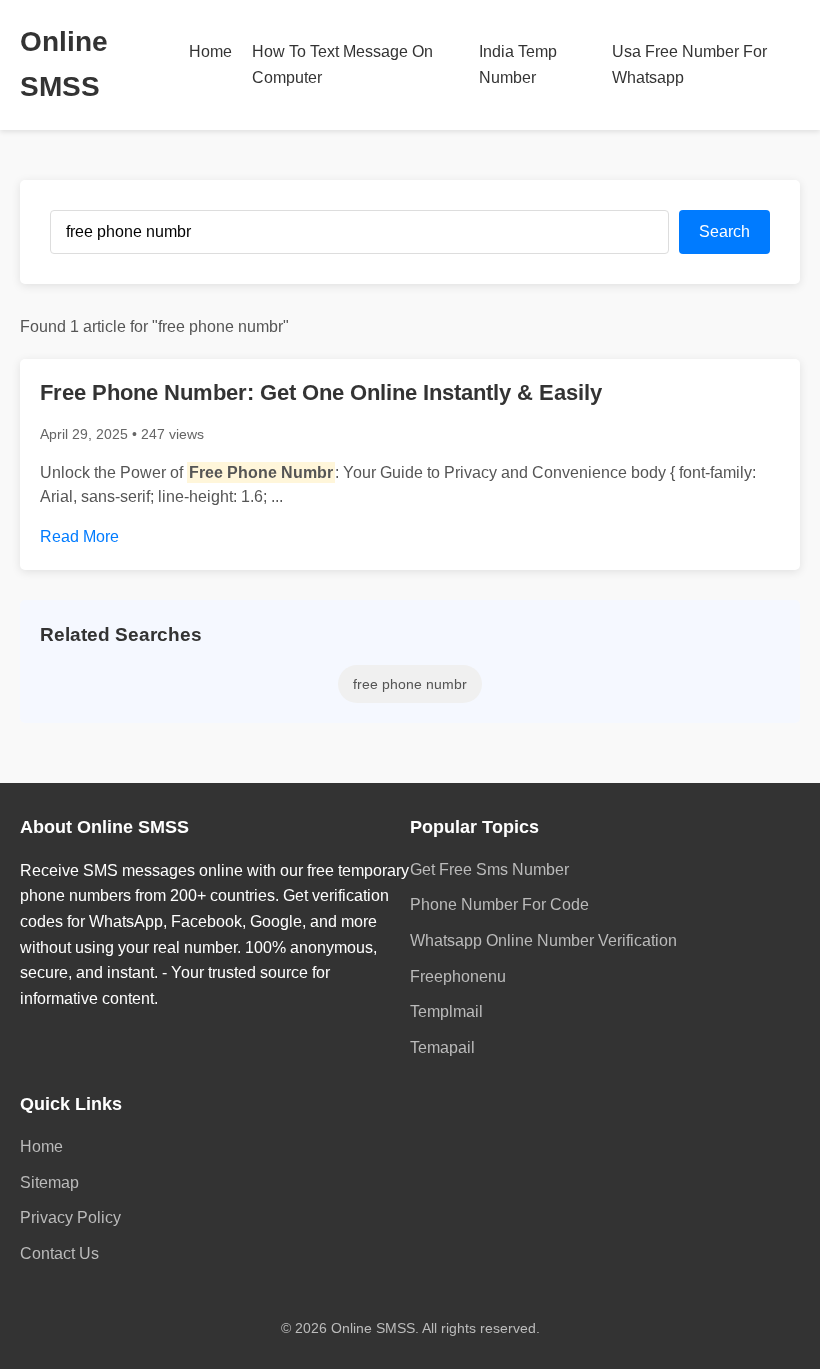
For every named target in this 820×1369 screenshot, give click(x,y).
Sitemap (49, 1182)
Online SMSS (64, 64)
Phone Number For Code (499, 904)
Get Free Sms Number (489, 869)
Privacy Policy (70, 1217)
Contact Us (59, 1253)
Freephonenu (458, 976)
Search (724, 231)
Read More (79, 536)
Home (210, 51)
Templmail (446, 1011)
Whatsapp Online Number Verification (543, 940)
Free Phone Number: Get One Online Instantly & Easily (321, 392)
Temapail (442, 1047)
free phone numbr (410, 684)
